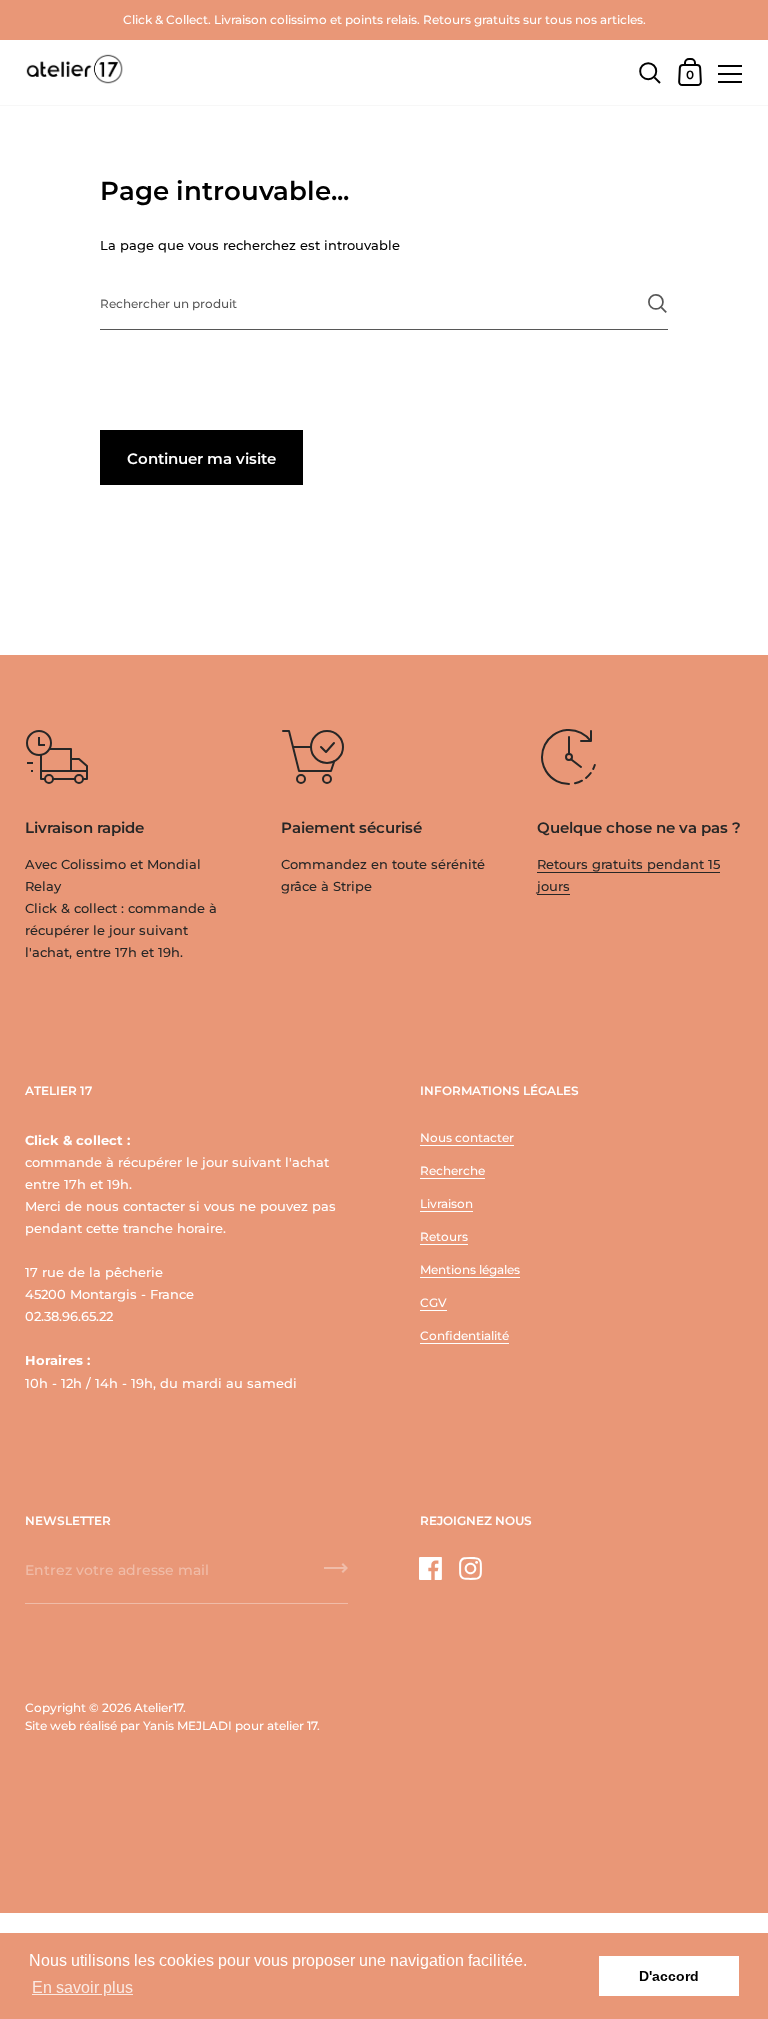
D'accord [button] (669, 1976)
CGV (433, 1302)
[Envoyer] (657, 303)
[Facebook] (431, 1569)
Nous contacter (467, 1137)
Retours (444, 1236)
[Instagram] (471, 1569)
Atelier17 (158, 1707)
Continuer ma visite (201, 458)
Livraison (446, 1203)
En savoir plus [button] (82, 1987)
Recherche (452, 1170)
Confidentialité (464, 1335)
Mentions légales (470, 1269)
